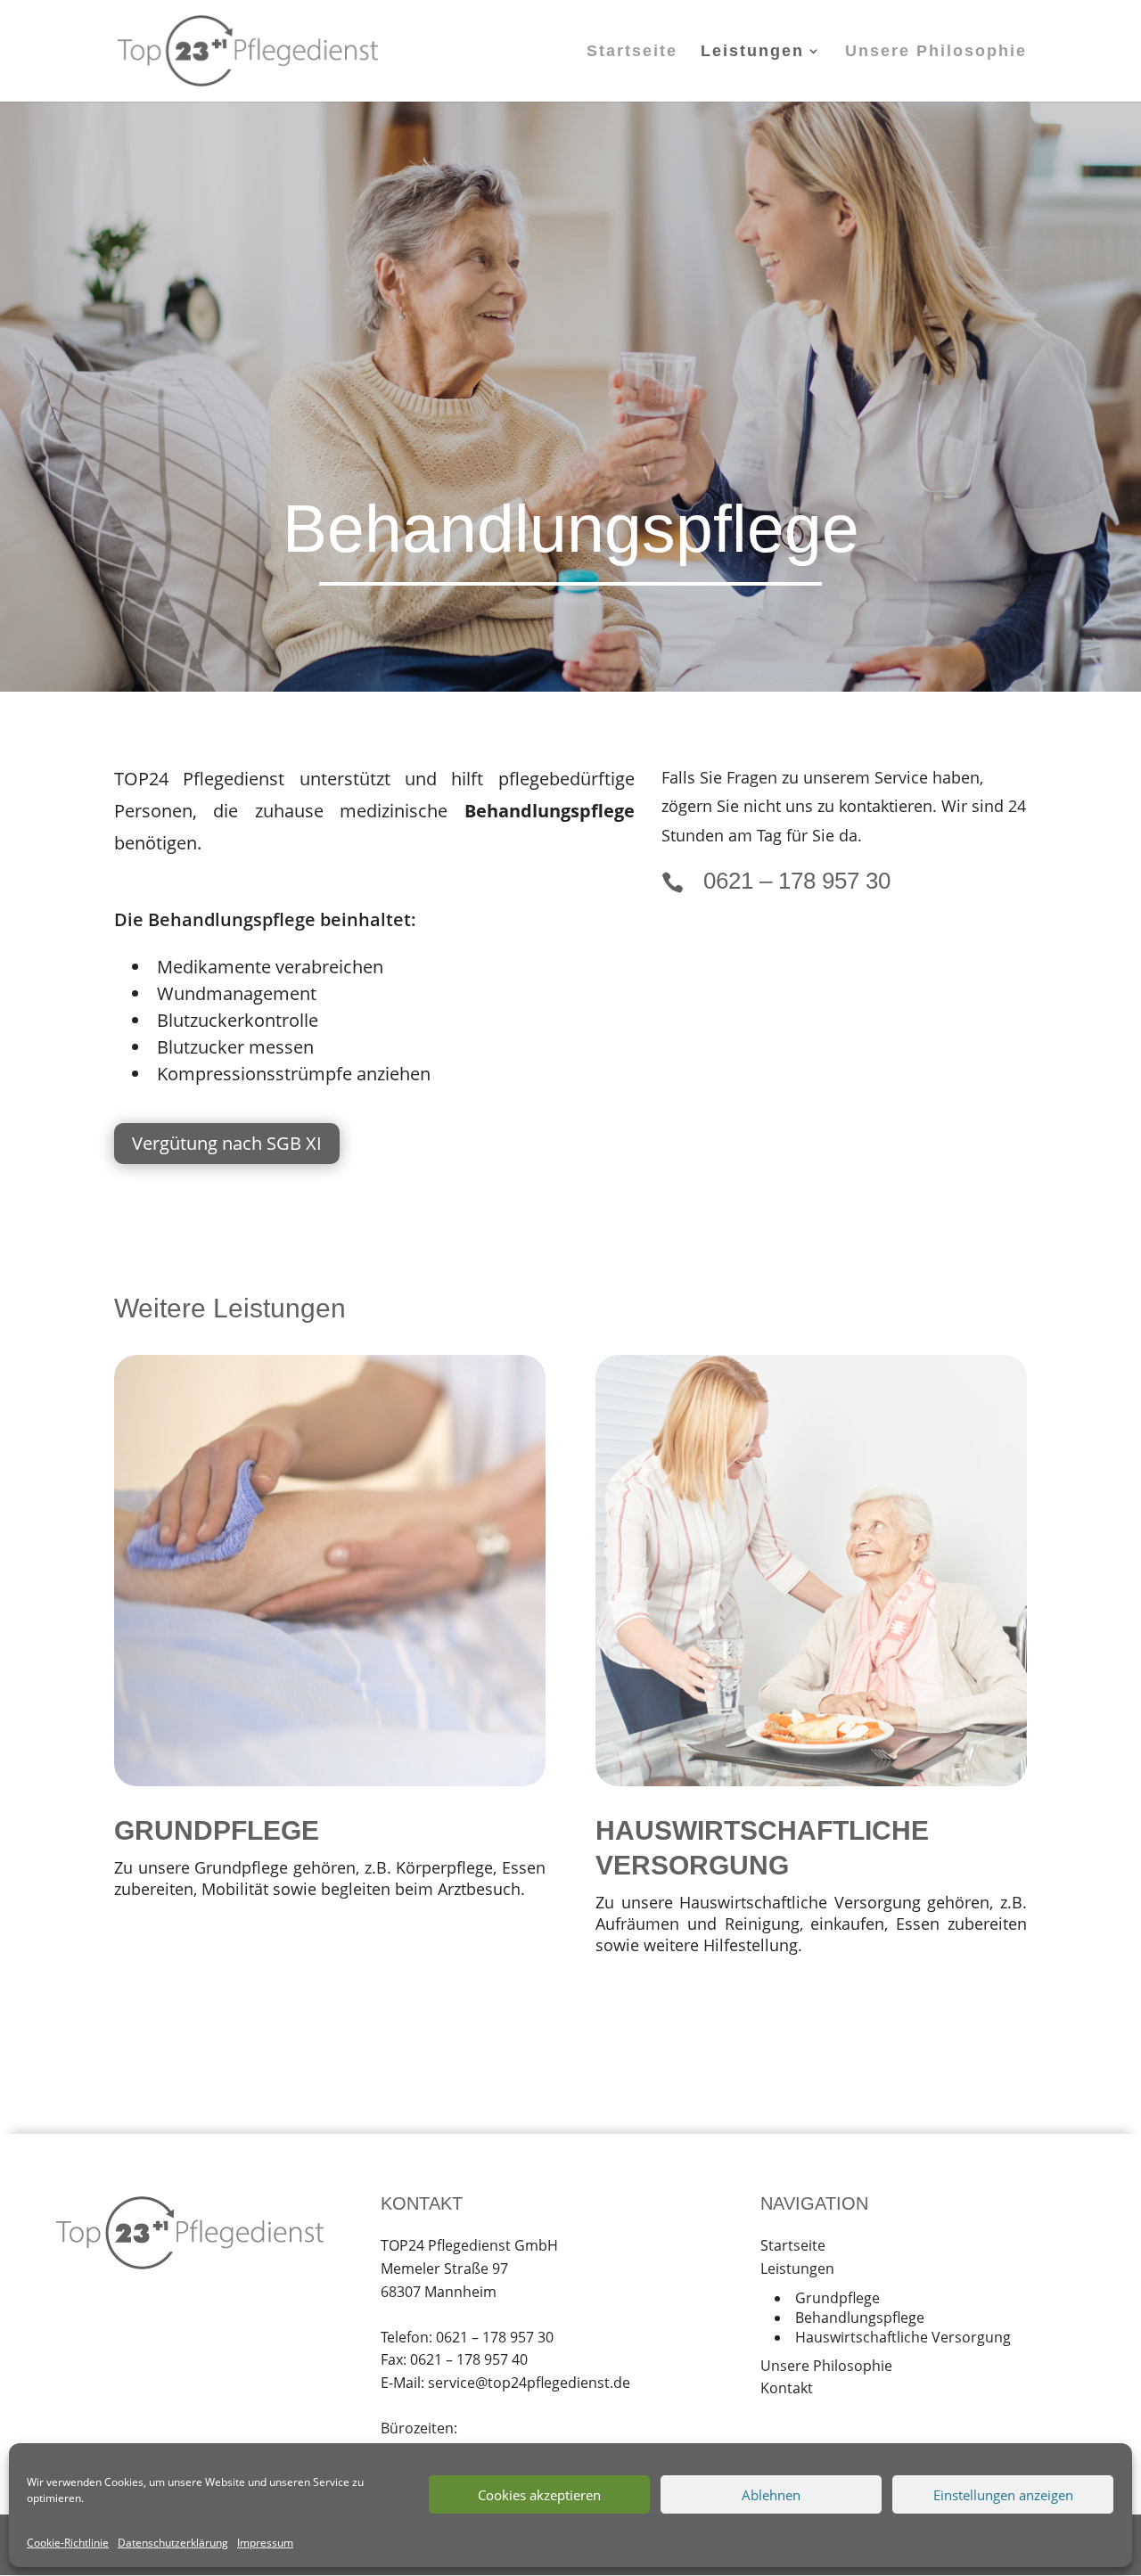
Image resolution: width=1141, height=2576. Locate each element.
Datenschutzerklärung (173, 2543)
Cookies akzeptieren (539, 2495)
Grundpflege (837, 2298)
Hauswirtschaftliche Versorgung (903, 2337)
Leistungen (752, 52)
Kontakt (787, 2388)
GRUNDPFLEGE (217, 1830)
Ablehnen (771, 2495)
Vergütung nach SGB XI (227, 1143)
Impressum (265, 2543)
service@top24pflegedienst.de (529, 2383)
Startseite (632, 52)
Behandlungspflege (860, 2318)
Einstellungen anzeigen (1003, 2495)
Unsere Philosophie (936, 52)
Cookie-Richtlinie (68, 2543)
